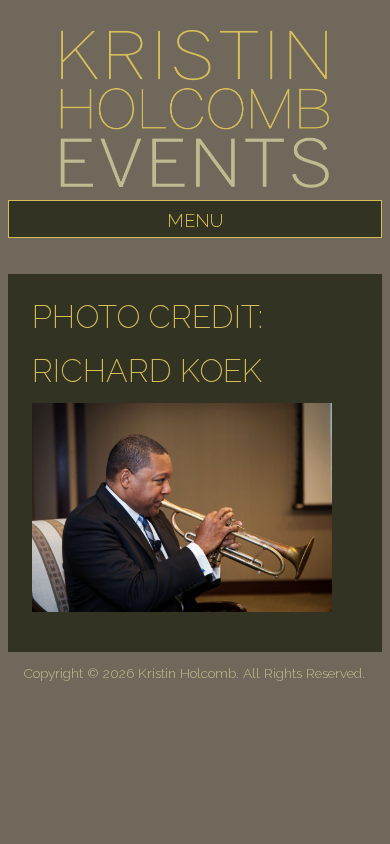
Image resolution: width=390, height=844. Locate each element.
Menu (195, 220)
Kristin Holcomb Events (195, 115)
